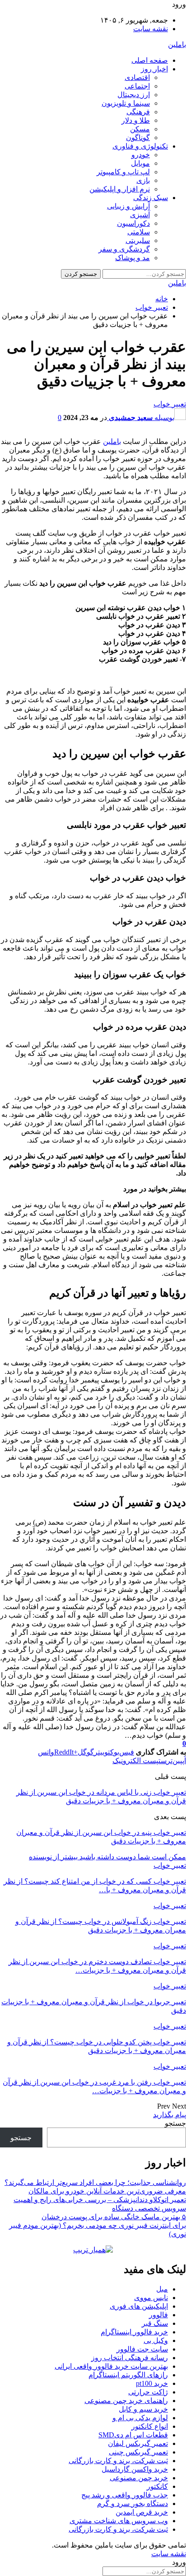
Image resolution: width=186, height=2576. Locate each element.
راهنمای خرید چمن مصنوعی (126, 2401)
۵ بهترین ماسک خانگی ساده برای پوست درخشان (114, 2217)
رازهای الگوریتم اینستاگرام (128, 2375)
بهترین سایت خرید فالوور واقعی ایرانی (111, 2366)
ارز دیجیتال (134, 95)
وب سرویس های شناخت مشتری (119, 2521)
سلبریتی (138, 240)
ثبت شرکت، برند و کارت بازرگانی (118, 2461)
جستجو (175, 2123)
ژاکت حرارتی (148, 2392)
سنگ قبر (155, 2323)
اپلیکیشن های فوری (139, 2306)
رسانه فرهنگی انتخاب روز (130, 2358)
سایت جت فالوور (142, 2349)
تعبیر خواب (170, 404)
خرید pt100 (152, 2383)
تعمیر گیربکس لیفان (138, 2443)
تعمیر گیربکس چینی (138, 2452)
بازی (143, 180)
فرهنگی (138, 112)
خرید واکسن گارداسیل (135, 2469)
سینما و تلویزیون (126, 103)
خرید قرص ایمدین (142, 2512)
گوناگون (138, 138)
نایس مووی (151, 2298)
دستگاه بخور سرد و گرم (133, 2504)
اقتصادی (137, 77)
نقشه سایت (151, 29)
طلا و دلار (136, 120)
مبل (162, 2289)
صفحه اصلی (150, 60)
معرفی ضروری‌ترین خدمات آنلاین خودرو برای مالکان (107, 2191)
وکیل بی (156, 2340)
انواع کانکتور (150, 2426)
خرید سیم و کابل (143, 2409)
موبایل (140, 163)
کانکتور (157, 2486)
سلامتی (139, 232)
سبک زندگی (151, 198)
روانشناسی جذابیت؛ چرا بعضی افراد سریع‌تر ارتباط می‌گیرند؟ (95, 2182)
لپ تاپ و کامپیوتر (123, 172)
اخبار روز (154, 69)
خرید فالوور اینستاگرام (134, 2332)
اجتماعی (137, 86)
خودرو (141, 155)
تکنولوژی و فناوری (140, 146)
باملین (177, 44)
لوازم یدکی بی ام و (140, 2418)
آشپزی (140, 215)
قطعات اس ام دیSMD (133, 2435)
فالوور (158, 2315)
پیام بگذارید (170, 2115)
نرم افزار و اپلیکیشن (120, 189)
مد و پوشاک (133, 258)
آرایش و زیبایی (128, 206)
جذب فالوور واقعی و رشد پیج (125, 2495)
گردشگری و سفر (124, 249)
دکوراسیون (133, 223)
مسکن (140, 129)
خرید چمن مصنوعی (139, 2478)
